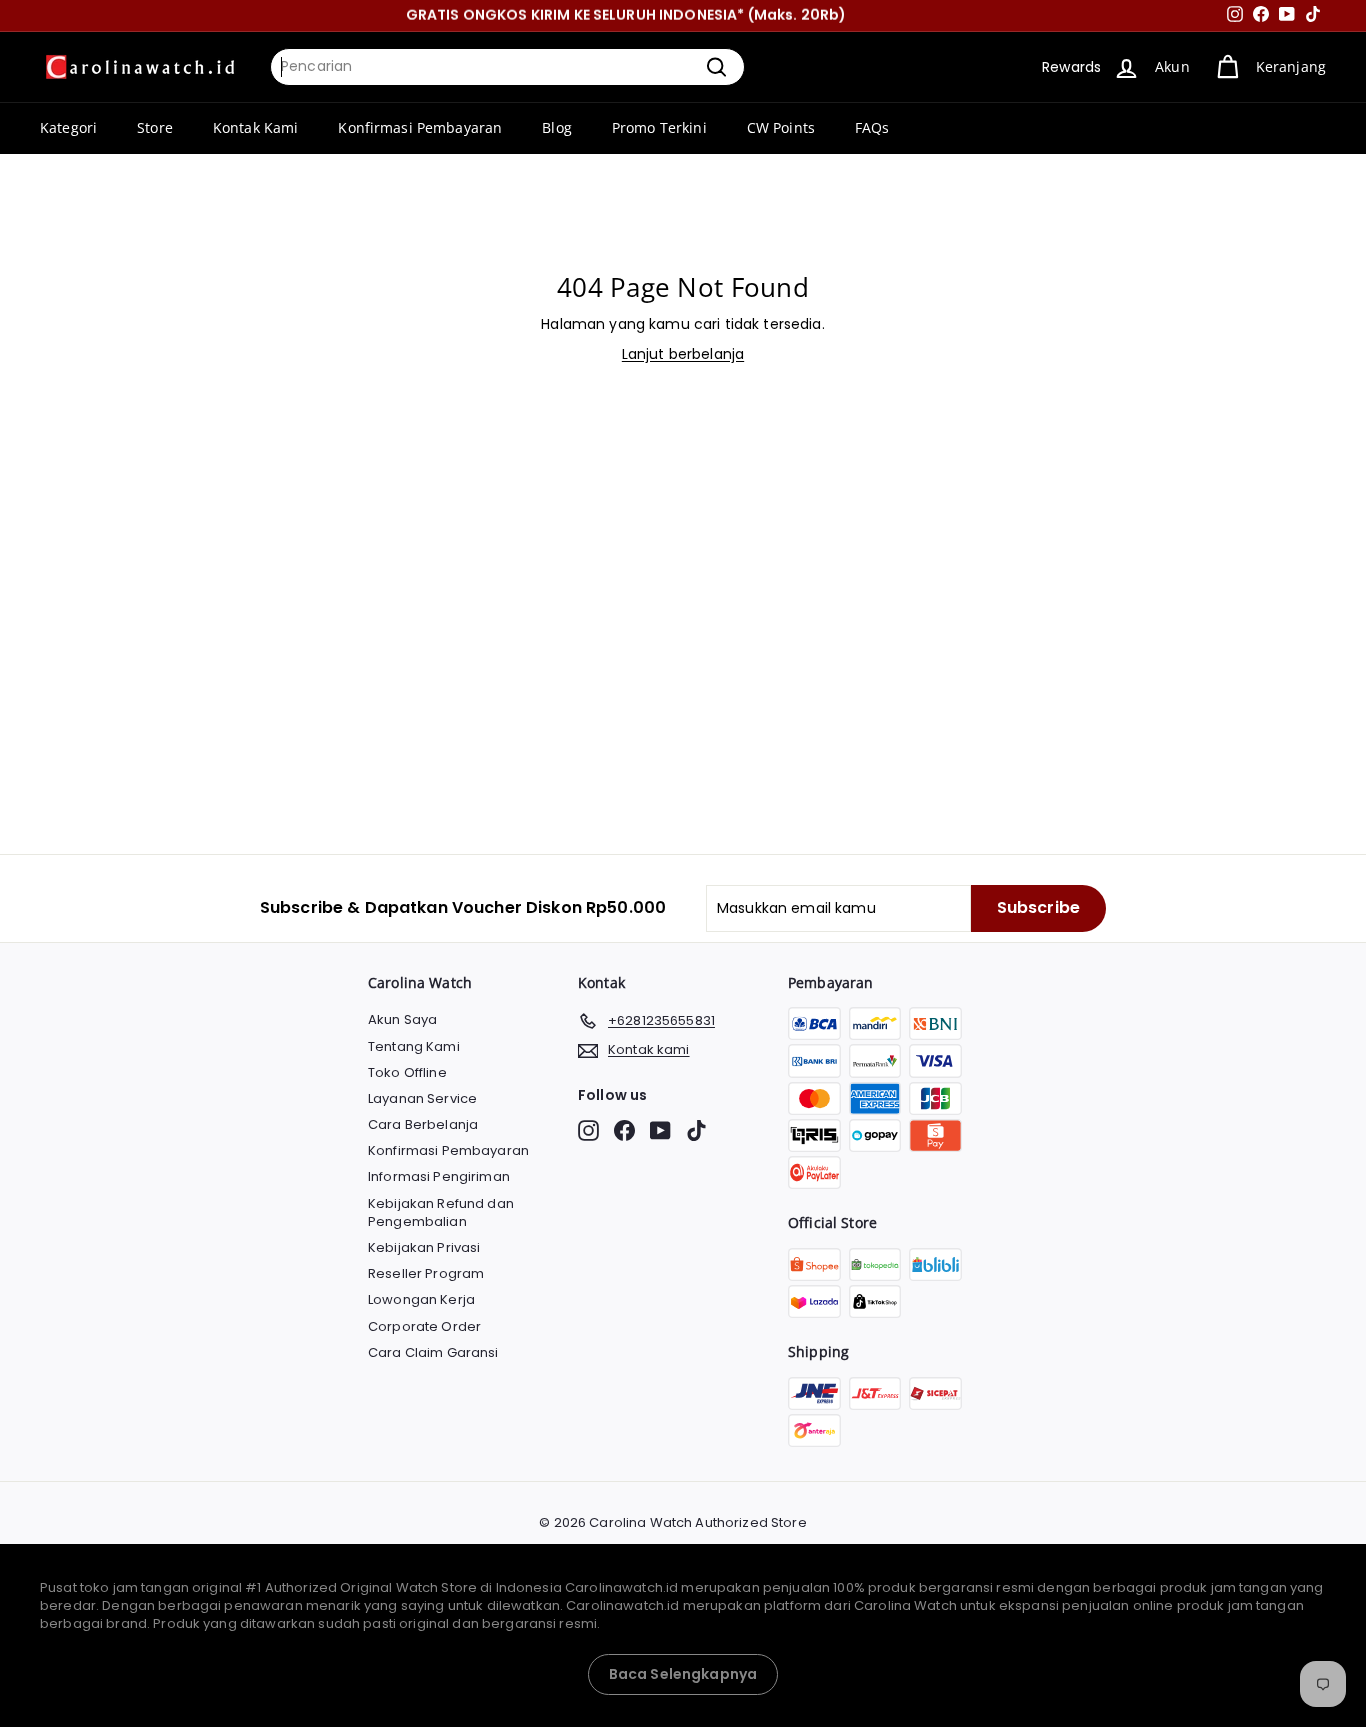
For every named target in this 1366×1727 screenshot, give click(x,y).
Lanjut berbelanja (683, 354)
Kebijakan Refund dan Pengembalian (441, 1212)
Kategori (68, 127)
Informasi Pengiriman (439, 1176)
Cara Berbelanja (423, 1124)
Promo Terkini (659, 127)
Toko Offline (407, 1072)
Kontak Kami (256, 127)
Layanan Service (422, 1098)
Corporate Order (424, 1326)
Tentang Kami (414, 1046)
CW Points (781, 127)
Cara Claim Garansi (433, 1352)
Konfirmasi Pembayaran (420, 127)
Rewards (1071, 67)
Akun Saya (402, 1019)
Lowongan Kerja (421, 1299)
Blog (557, 127)
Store (155, 127)
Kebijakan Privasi (424, 1247)
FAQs (872, 127)
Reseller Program (426, 1273)
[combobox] (507, 67)
